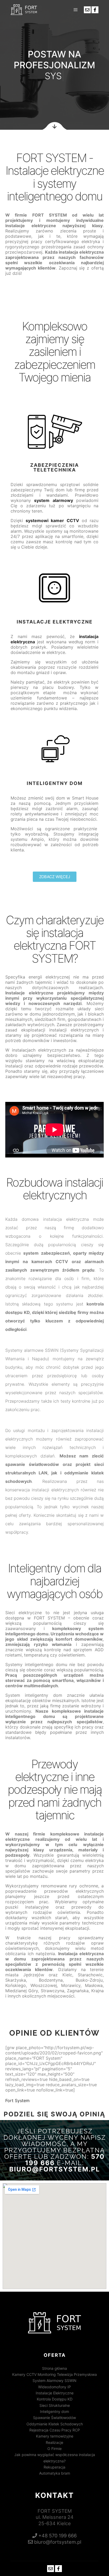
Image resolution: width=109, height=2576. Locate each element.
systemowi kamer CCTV (52, 520)
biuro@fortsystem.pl (55, 2169)
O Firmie (54, 2449)
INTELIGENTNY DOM (55, 783)
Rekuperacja (54, 2467)
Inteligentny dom (54, 2411)
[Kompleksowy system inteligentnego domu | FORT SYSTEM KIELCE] (24, 10)
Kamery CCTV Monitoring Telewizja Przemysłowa (54, 2374)
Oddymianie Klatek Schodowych (55, 2424)
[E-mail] (87, 10)
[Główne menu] (76, 10)
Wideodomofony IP (54, 2387)
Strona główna (54, 2368)
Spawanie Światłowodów (54, 2418)
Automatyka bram (55, 2473)
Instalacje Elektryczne (55, 2393)
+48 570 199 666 (57, 2535)
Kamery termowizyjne (55, 2436)
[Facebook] (95, 10)
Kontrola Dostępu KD (55, 2399)
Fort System (17, 2101)
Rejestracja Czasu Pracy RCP (55, 2430)
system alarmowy (53, 500)
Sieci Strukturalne (55, 2405)
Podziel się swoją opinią (54, 2114)
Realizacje (54, 2442)
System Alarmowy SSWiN (54, 2380)
